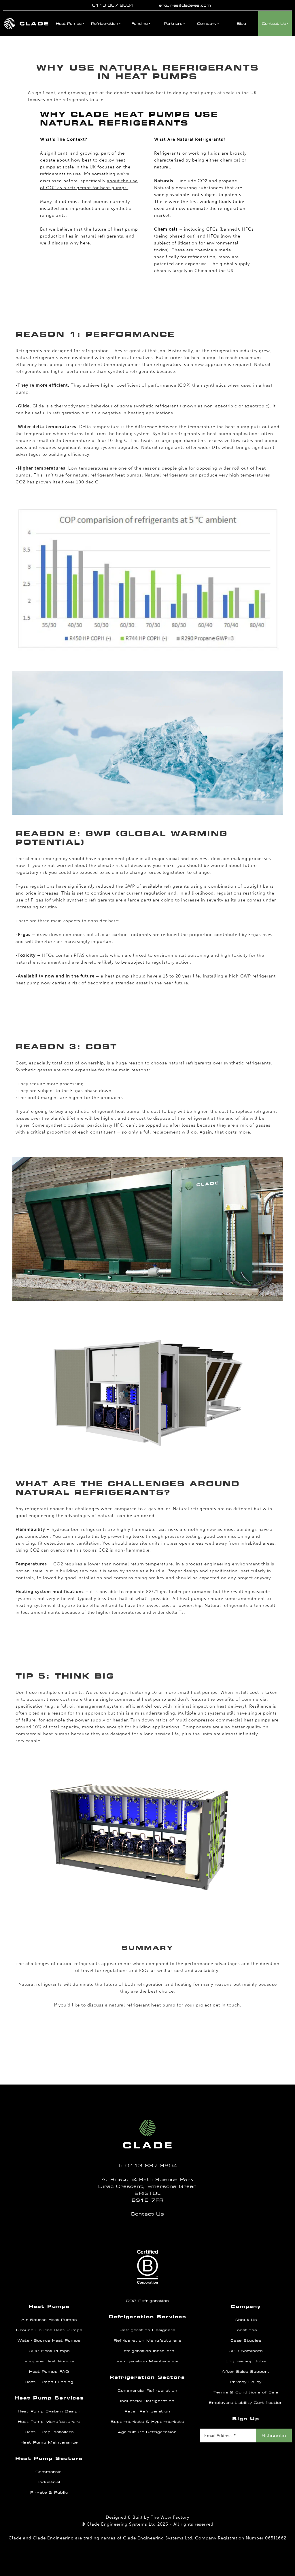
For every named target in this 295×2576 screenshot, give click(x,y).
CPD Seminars (246, 2351)
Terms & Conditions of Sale (246, 2392)
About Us (246, 2320)
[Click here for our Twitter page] (145, 2230)
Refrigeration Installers (147, 2351)
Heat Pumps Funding (49, 2382)
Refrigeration (105, 24)
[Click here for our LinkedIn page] (147, 2230)
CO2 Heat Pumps (49, 2351)
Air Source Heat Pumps (49, 2320)
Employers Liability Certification (246, 2403)
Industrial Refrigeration (147, 2401)
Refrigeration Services (147, 2317)
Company (207, 24)
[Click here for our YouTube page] (150, 2230)
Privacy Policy (246, 2382)
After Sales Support (246, 2372)
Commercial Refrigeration (147, 2391)
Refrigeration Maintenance (147, 2361)
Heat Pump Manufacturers (49, 2422)
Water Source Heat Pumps (49, 2340)
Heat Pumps (69, 24)
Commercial (49, 2472)
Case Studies (246, 2340)
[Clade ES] (26, 23)
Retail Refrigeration (147, 2411)
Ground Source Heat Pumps (49, 2330)
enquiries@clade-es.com (185, 5)
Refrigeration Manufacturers (147, 2340)
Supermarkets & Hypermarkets (147, 2422)
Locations (246, 2330)
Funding (140, 24)
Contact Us (274, 24)
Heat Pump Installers (49, 2432)
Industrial (49, 2482)
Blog (241, 24)
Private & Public (49, 2493)
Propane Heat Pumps (49, 2361)
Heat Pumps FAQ (49, 2372)
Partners (173, 24)
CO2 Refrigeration (147, 2301)
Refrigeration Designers (147, 2330)
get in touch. (227, 2005)
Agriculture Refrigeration (147, 2432)
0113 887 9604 (113, 5)
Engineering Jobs (246, 2361)
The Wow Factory (170, 2517)
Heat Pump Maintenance (49, 2442)
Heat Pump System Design (49, 2411)
